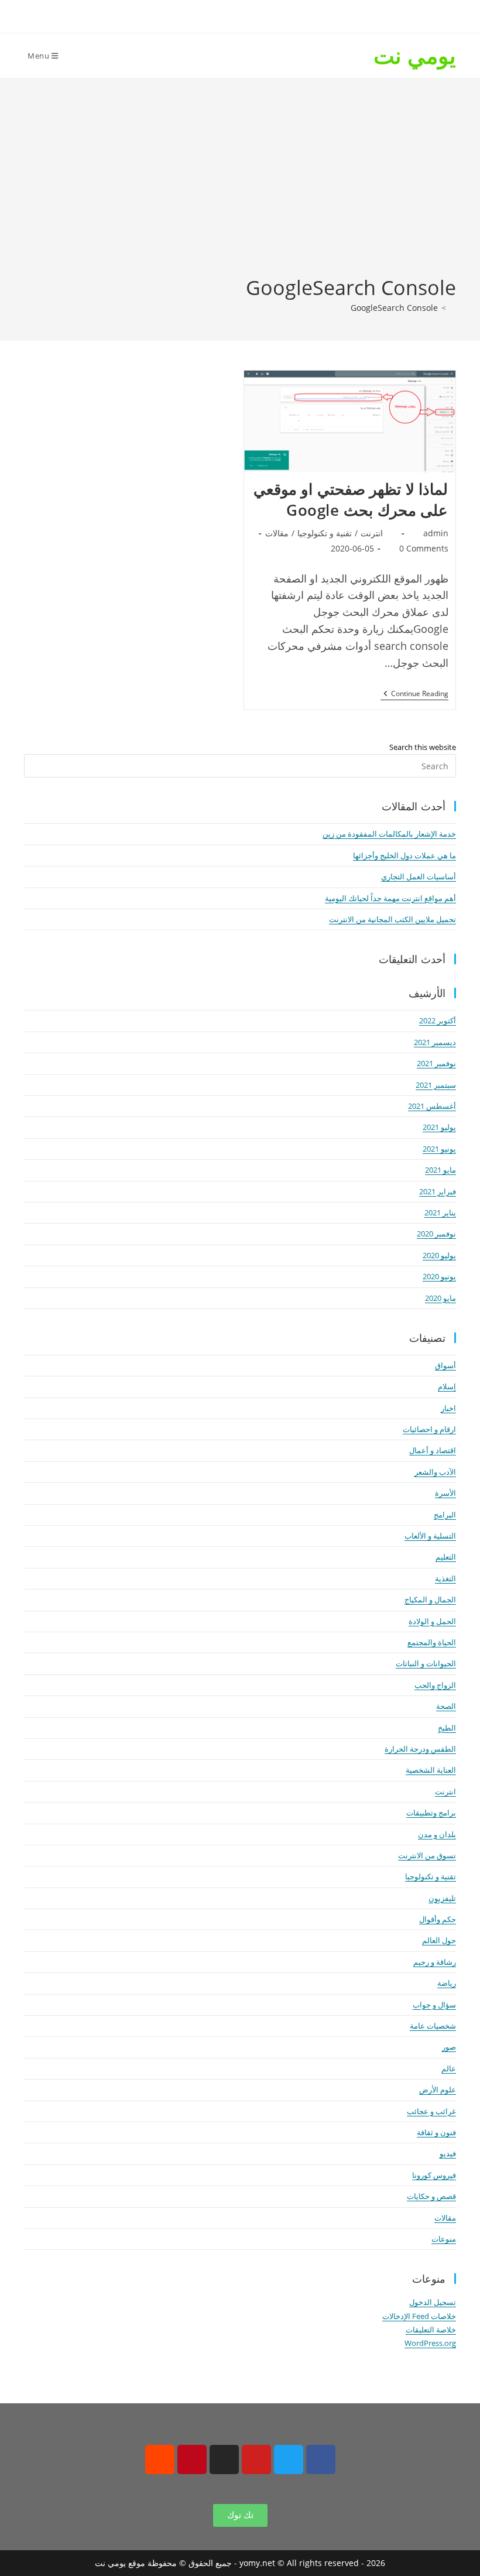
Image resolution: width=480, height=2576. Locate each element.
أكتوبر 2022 (438, 1020)
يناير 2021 (440, 1212)
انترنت (372, 533)
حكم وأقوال (438, 1919)
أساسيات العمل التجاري (419, 876)
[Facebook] (321, 2459)
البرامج (445, 1515)
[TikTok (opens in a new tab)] (192, 15)
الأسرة (445, 1493)
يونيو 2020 (439, 1276)
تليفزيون (442, 1898)
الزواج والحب (435, 1685)
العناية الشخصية (431, 1770)
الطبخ (447, 1728)
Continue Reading (414, 694)
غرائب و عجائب (431, 2111)
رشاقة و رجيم (435, 1962)
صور (449, 2047)
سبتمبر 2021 (436, 1085)
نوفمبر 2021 (436, 1063)
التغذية (445, 1578)
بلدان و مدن (437, 1834)
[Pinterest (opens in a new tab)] (248, 15)
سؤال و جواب (434, 2005)
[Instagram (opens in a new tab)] (229, 15)
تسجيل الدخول (433, 2302)
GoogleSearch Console (394, 308)
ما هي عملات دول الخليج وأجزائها (404, 855)
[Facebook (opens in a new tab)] (267, 15)
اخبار (448, 1408)
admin (436, 533)
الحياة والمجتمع (432, 1642)
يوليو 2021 (439, 1127)
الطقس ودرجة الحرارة (420, 1749)
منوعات (444, 2239)
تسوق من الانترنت (427, 1855)
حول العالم (439, 1940)
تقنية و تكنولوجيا (325, 533)
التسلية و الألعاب (430, 1536)
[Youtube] (256, 2459)
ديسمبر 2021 (435, 1042)
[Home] (453, 308)
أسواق (445, 1365)
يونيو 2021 (439, 1149)
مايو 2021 (440, 1170)
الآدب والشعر (435, 1472)
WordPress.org (430, 2343)
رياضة (447, 1983)
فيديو (448, 2153)
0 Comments (424, 548)
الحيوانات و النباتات (426, 1663)
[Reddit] (160, 2459)
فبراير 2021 (438, 1191)
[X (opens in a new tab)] (287, 15)
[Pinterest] (192, 2459)
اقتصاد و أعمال (433, 1450)
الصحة (446, 1706)
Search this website (423, 747)
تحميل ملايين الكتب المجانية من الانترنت (392, 919)
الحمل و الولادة (432, 1621)
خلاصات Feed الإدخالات (419, 2316)
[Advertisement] (240, 186)
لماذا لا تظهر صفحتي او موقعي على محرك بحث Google (351, 499)
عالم (449, 2068)
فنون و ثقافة (436, 2132)
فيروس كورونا (434, 2175)
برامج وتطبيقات (431, 1813)
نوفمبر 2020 (436, 1234)
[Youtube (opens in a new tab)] (209, 15)
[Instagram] (224, 2459)
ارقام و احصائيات (429, 1429)
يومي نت (415, 55)
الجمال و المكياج (430, 1599)
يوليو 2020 (439, 1255)
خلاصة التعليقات (431, 2330)
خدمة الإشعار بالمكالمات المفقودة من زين (389, 834)
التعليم (446, 1557)
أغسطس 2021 (432, 1106)
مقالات (277, 533)
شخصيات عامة (433, 2026)
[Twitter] (289, 2459)
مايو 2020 (440, 1298)
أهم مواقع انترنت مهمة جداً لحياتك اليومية (390, 898)
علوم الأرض (438, 2089)
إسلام (447, 1386)
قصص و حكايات (431, 2196)
